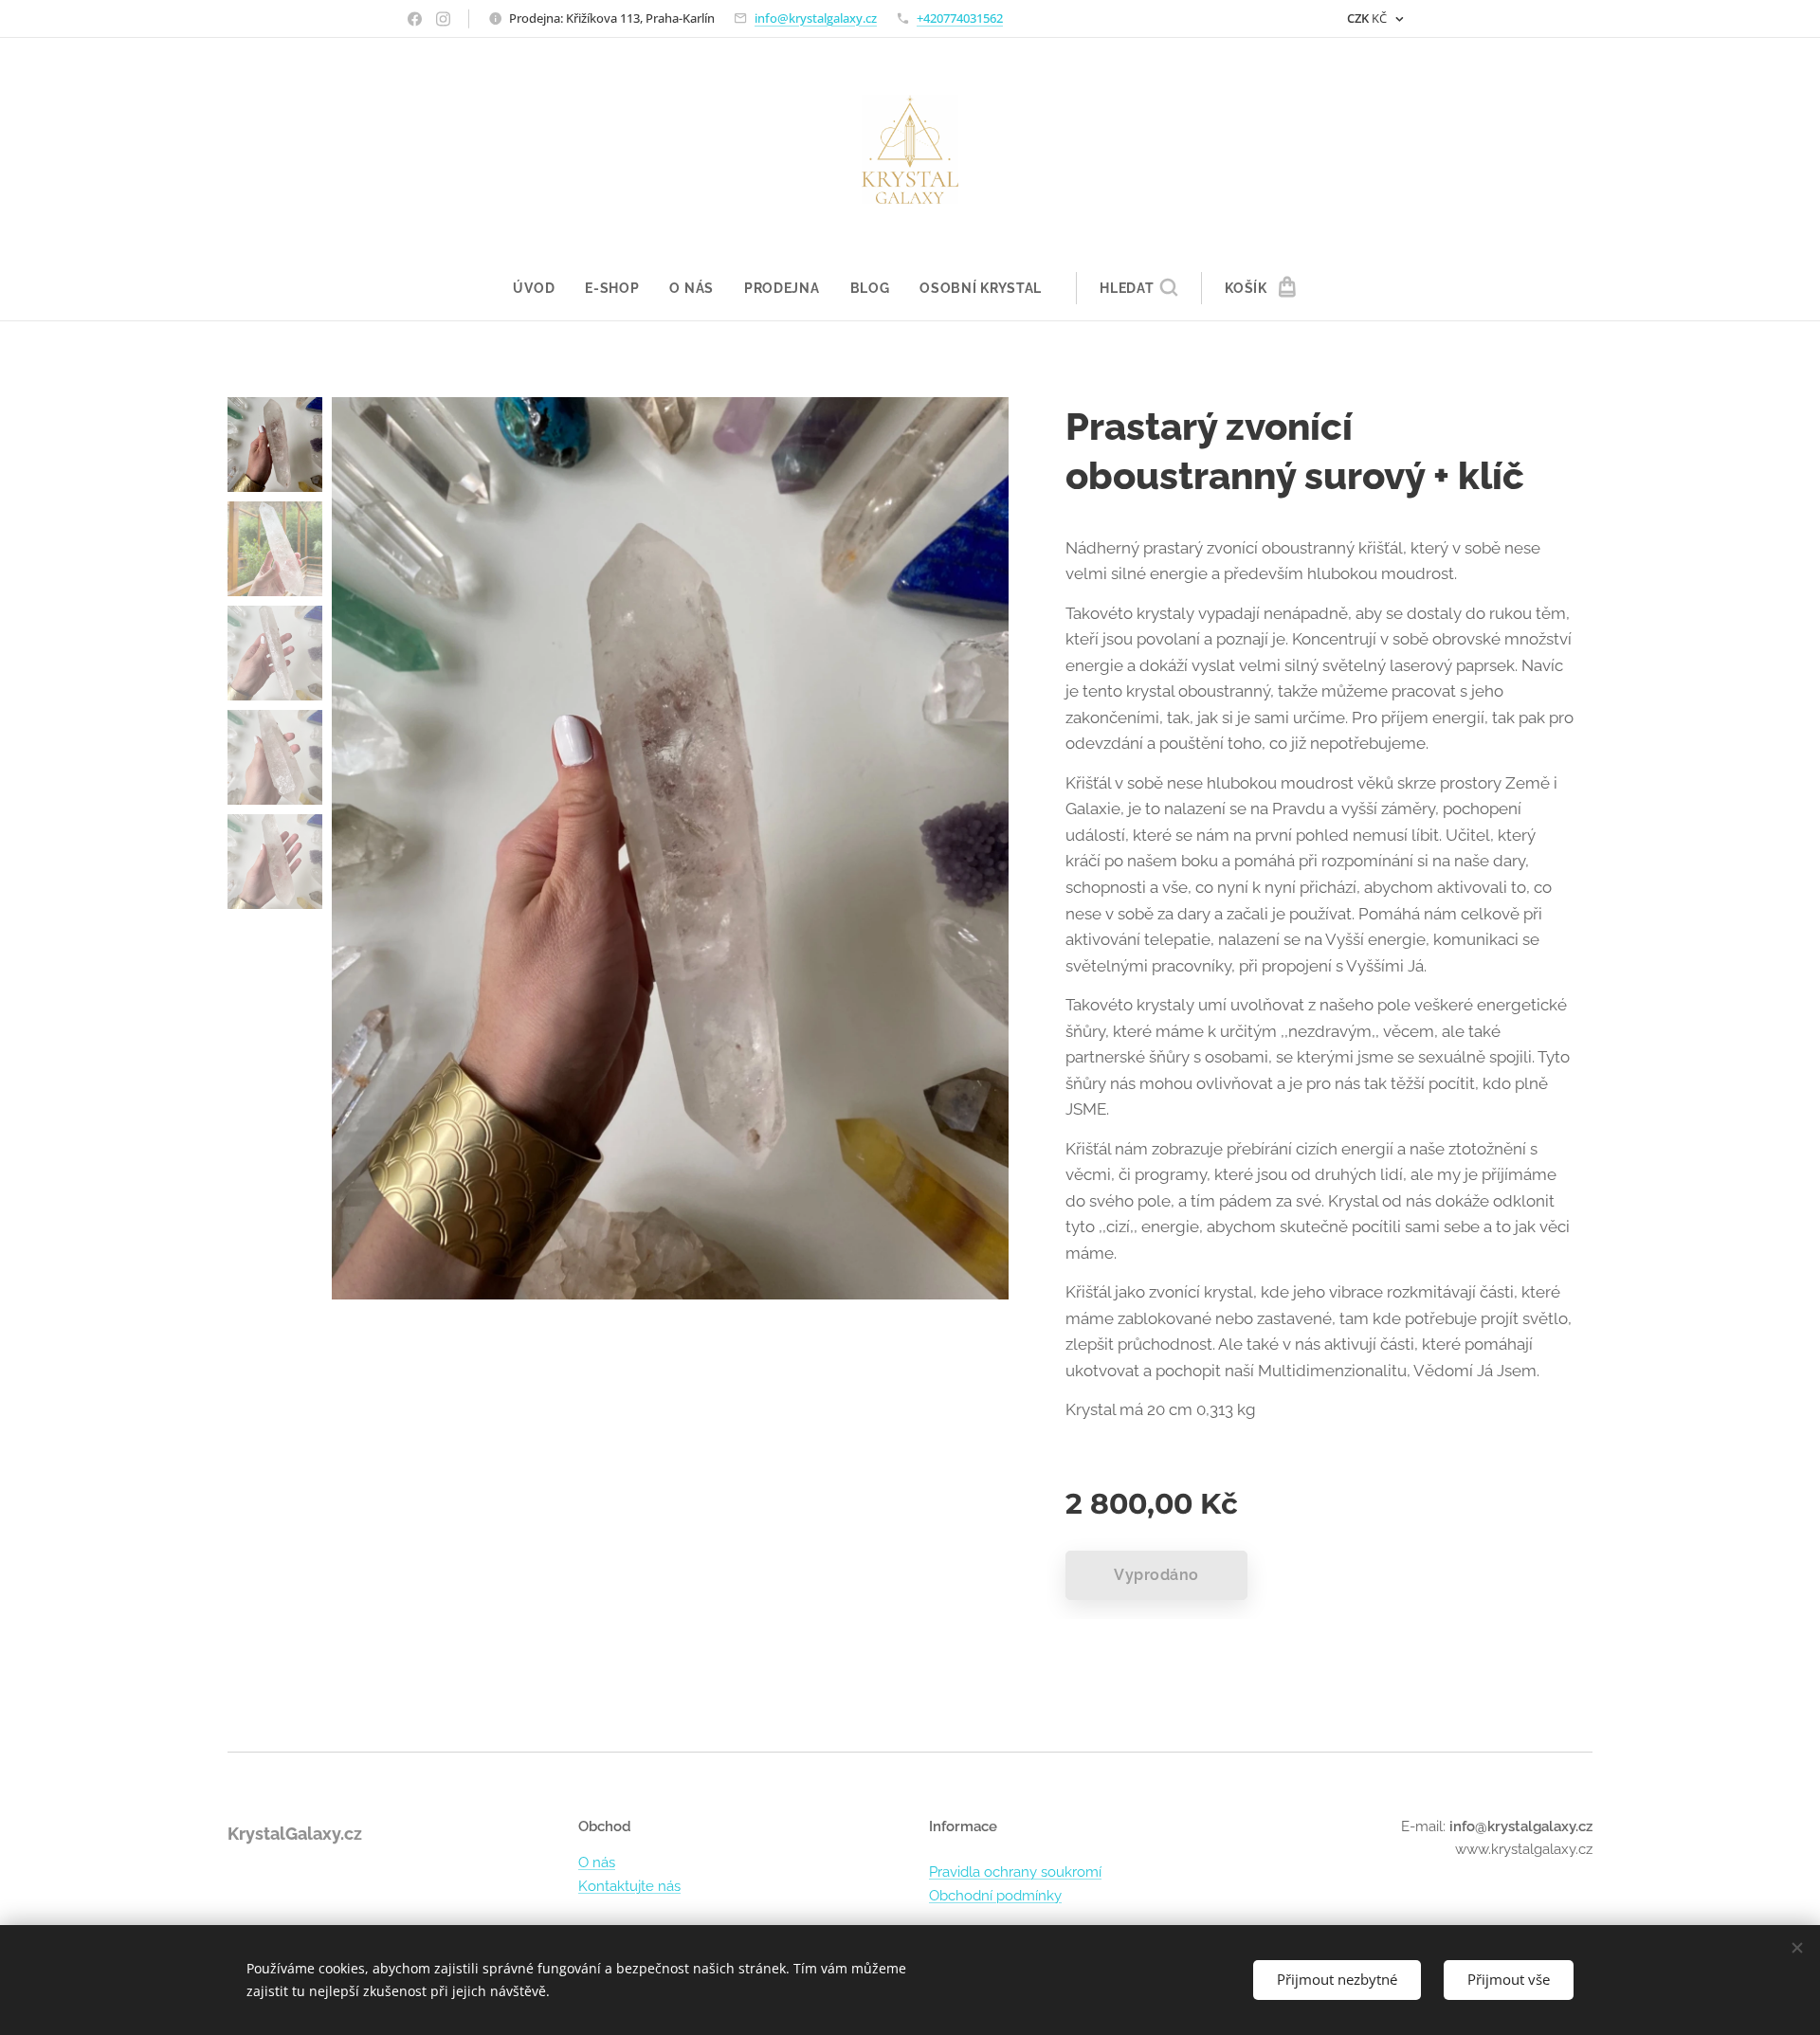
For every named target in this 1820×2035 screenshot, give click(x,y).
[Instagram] (443, 19)
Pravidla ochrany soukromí (1015, 1872)
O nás (597, 1862)
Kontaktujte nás (629, 1886)
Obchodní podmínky (995, 1896)
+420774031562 (960, 18)
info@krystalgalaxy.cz (816, 18)
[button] (1138, 288)
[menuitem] (541, 288)
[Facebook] (415, 19)
